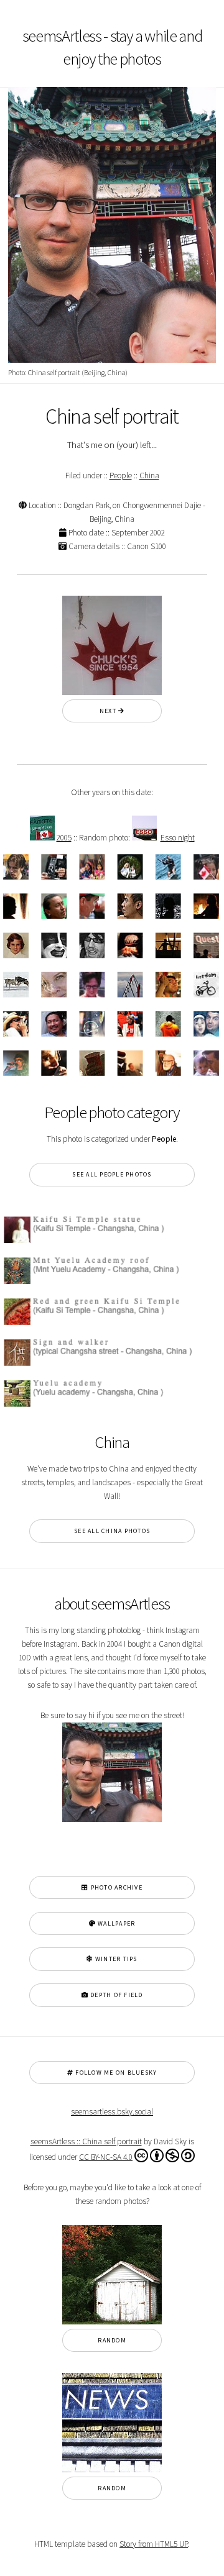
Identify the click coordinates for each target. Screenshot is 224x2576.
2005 (64, 838)
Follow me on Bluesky (115, 2073)
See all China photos (112, 1531)
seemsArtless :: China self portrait (86, 2141)
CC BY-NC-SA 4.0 (106, 2157)
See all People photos (112, 1174)
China (149, 476)
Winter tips (115, 1959)
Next (109, 711)
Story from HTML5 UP (154, 2544)
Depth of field (116, 1995)
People (121, 476)
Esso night (178, 838)
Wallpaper (116, 1923)
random (112, 2340)
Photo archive (115, 1887)
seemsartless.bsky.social (112, 2112)
